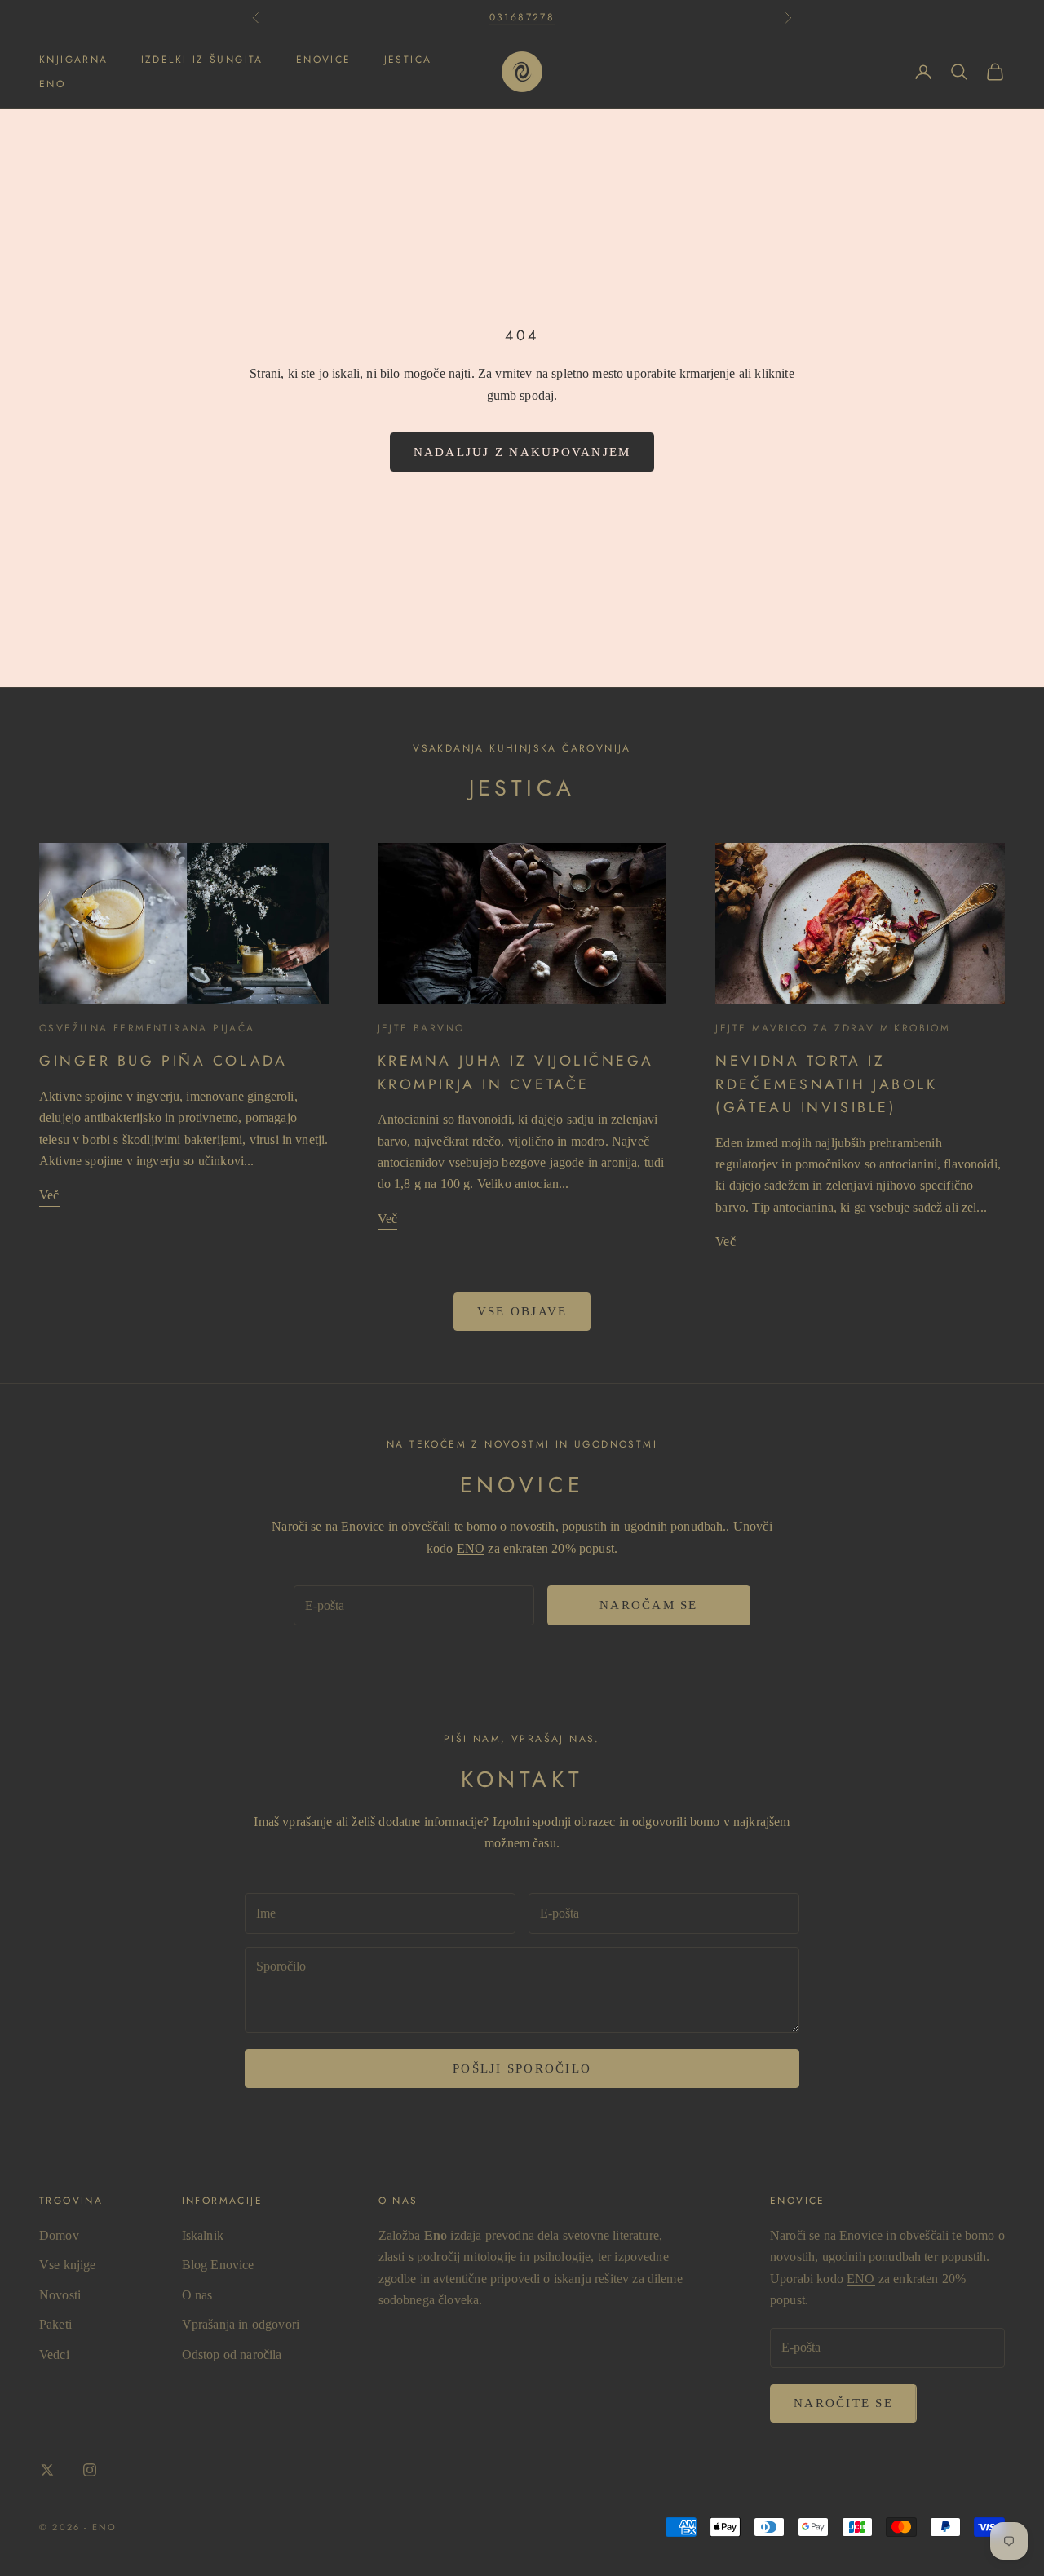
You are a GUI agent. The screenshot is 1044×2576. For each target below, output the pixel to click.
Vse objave (522, 1311)
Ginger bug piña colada (163, 1061)
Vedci (54, 2354)
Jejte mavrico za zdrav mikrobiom (833, 1028)
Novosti (60, 2295)
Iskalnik (203, 2235)
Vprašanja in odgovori (241, 2324)
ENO (471, 1548)
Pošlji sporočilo (522, 2068)
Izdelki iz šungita (202, 60)
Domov (59, 2235)
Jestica (408, 60)
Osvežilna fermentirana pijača (147, 1028)
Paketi (55, 2324)
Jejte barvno (421, 1028)
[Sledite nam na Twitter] (47, 2470)
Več (49, 1195)
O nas (197, 2295)
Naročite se (843, 2403)
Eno (52, 84)
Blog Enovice (218, 2265)
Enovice (324, 60)
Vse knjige (68, 2265)
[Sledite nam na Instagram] (90, 2470)
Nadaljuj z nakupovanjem (522, 452)
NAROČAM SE (649, 1605)
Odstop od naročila (232, 2354)
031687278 (522, 17)
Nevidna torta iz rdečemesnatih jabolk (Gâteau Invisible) (826, 1084)
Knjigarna (74, 60)
